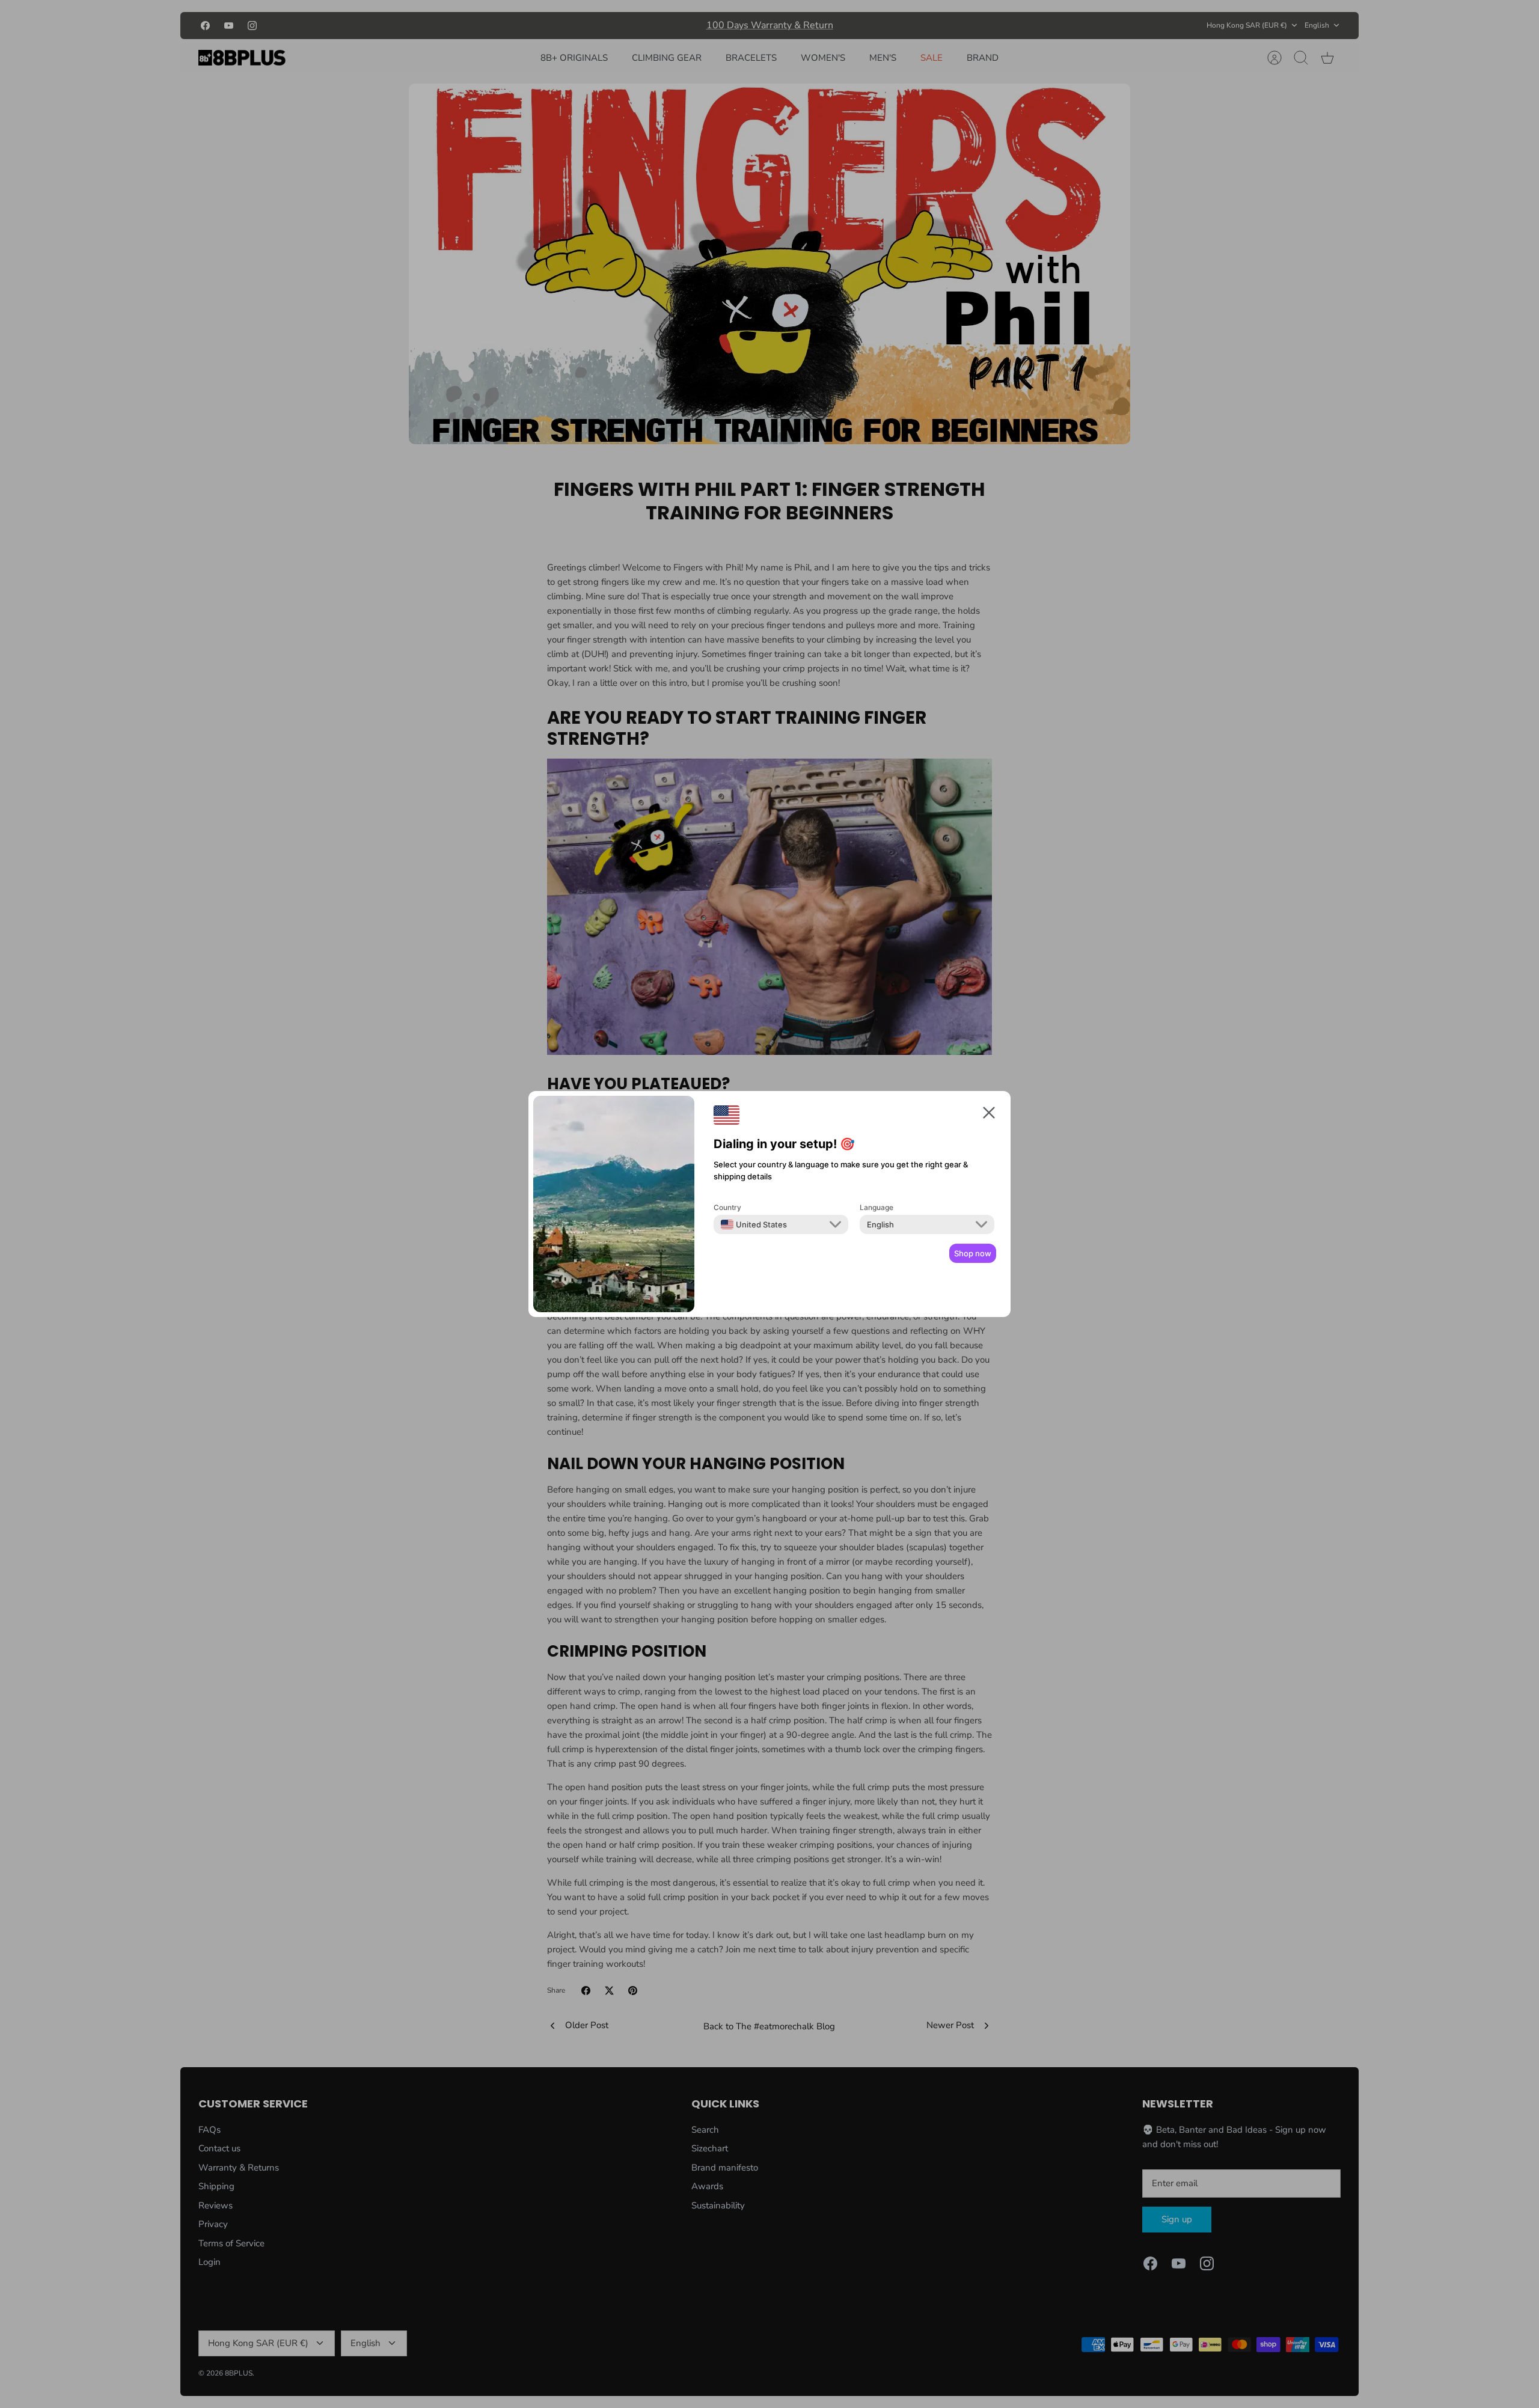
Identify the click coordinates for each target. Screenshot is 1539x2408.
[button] (989, 1115)
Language (877, 1207)
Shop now (973, 1253)
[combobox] (754, 1224)
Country (727, 1207)
